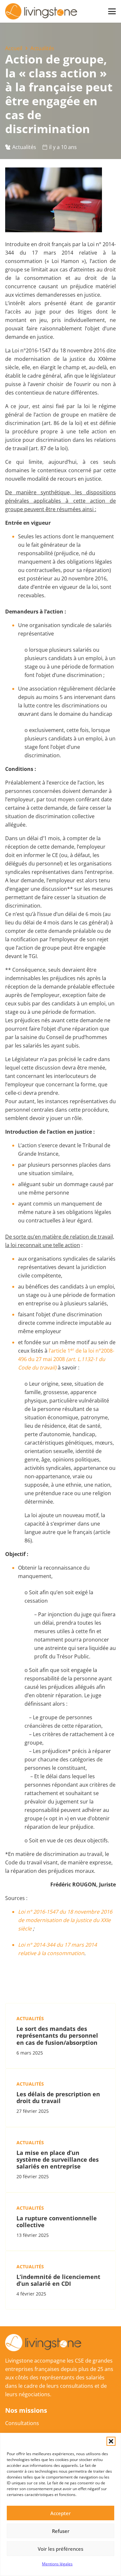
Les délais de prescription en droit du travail (58, 2097)
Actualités (24, 147)
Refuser (61, 2531)
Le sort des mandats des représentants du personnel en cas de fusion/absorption (57, 2035)
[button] (111, 2441)
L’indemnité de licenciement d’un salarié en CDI (58, 2280)
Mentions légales (57, 2564)
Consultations (22, 2423)
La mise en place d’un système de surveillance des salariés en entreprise (58, 2159)
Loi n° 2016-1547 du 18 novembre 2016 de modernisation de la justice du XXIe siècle (65, 1920)
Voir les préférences (60, 2549)
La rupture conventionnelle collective (57, 2221)
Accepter (60, 2513)
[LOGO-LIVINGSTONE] (42, 11)
